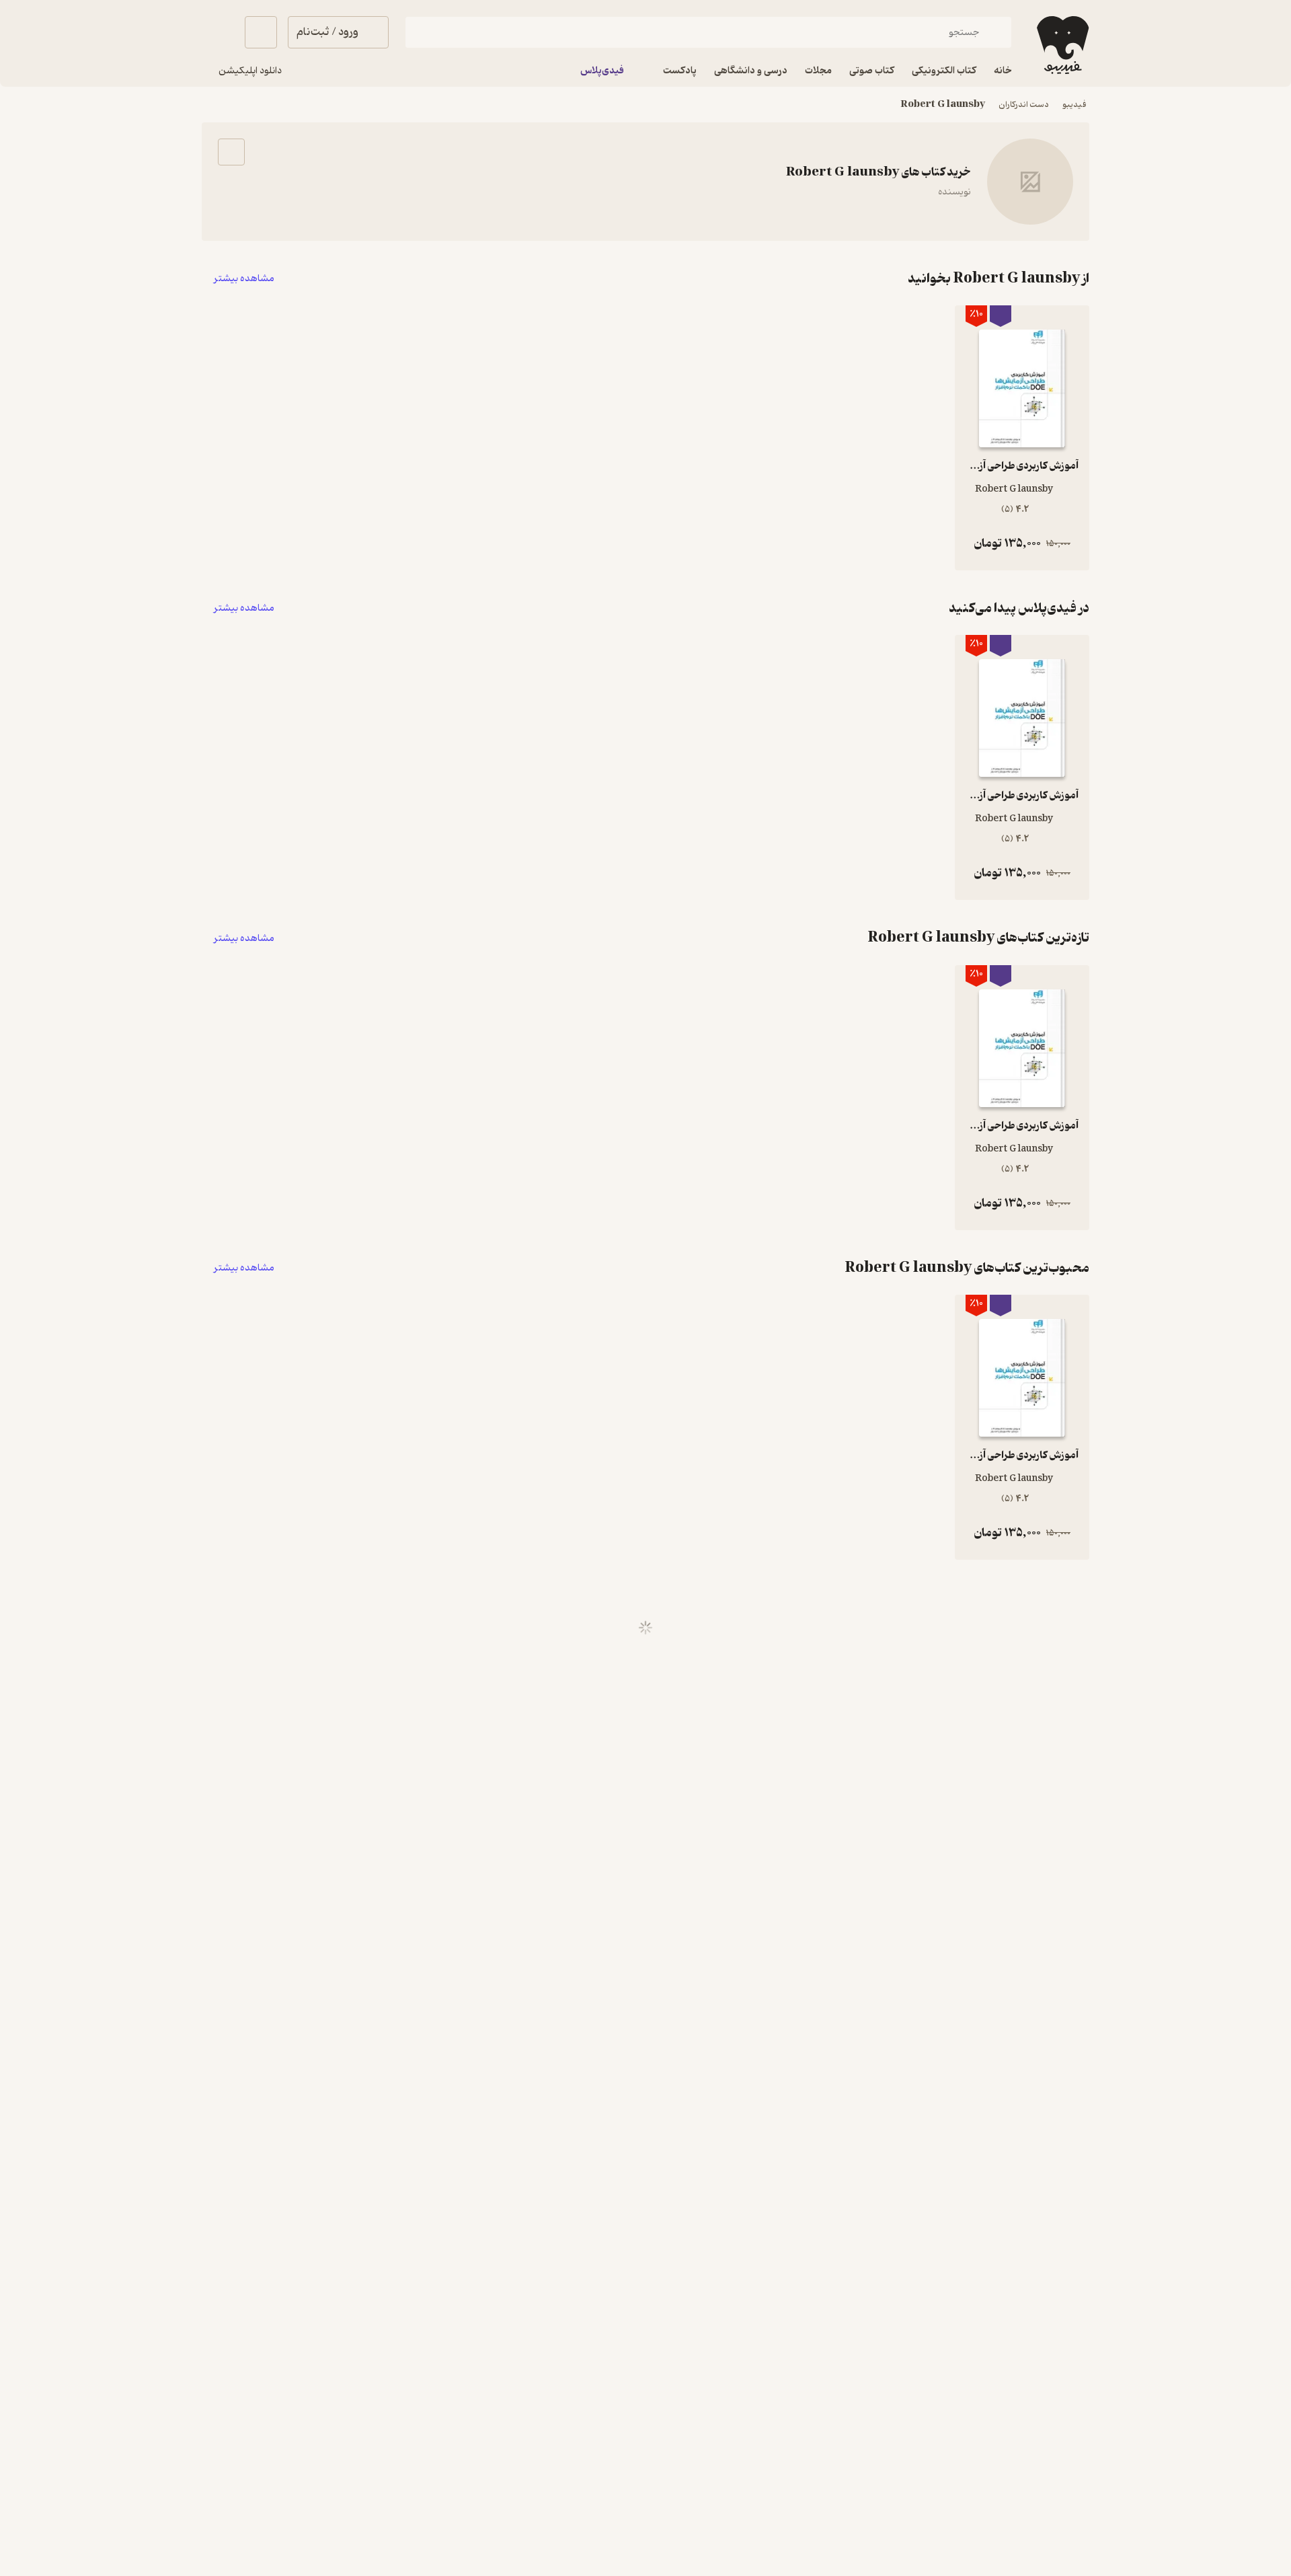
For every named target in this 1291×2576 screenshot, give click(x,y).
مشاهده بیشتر (244, 279)
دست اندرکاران (1024, 105)
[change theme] (218, 32)
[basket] (261, 32)
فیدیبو (1074, 105)
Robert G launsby (943, 105)
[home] (1061, 45)
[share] (231, 152)
